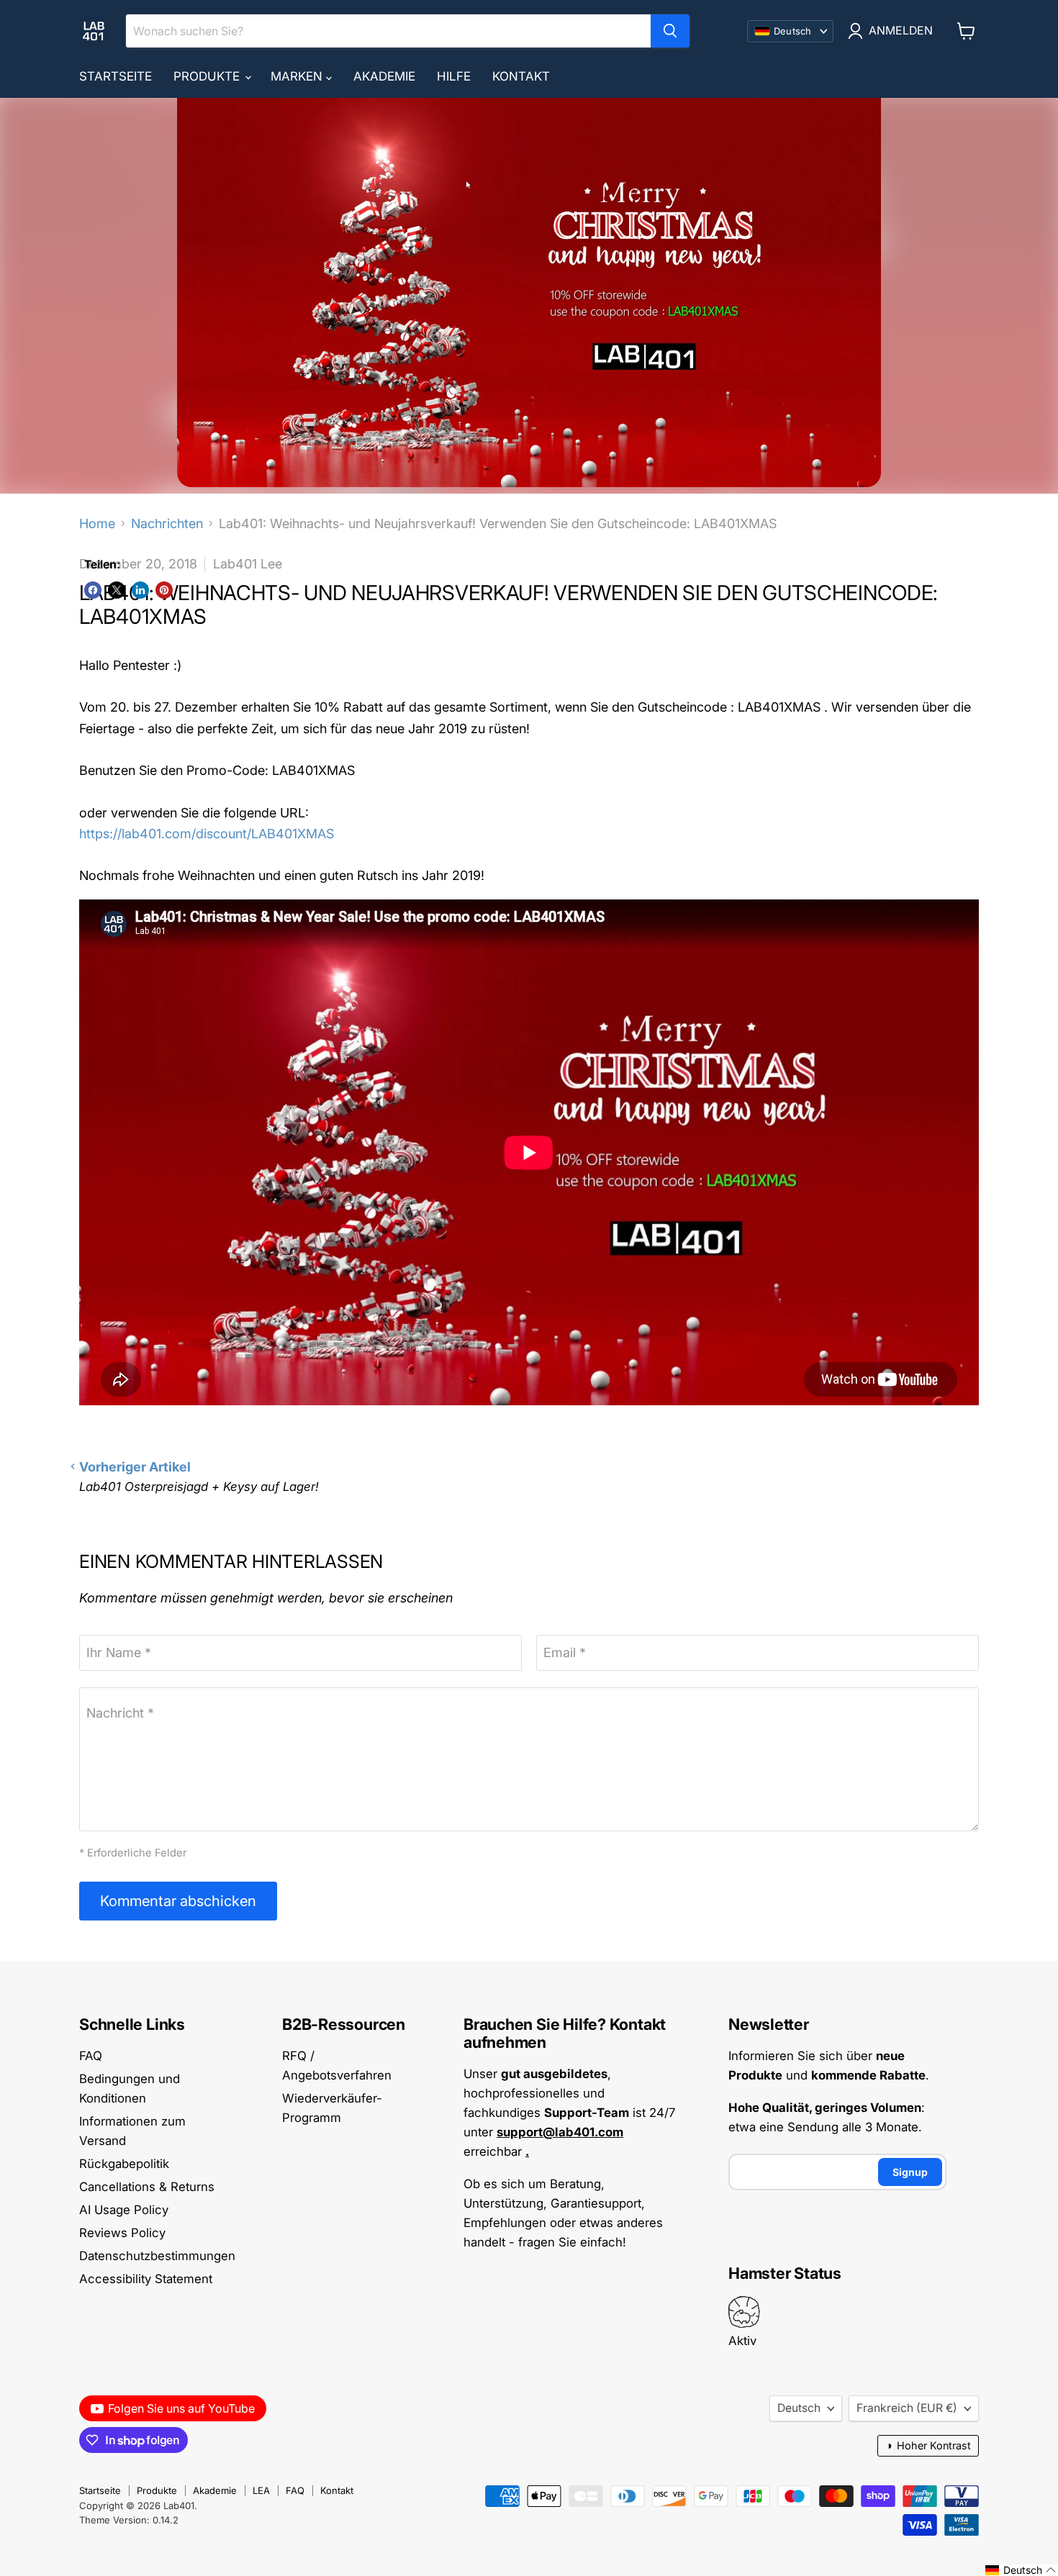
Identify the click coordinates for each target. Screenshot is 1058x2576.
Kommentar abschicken (178, 1901)
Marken (298, 76)
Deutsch (799, 2408)
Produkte (208, 76)
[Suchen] (670, 31)
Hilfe (454, 76)
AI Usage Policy (124, 2210)
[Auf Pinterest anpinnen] (164, 590)
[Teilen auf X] (117, 590)
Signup (910, 2172)
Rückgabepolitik (124, 2164)
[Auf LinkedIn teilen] (140, 590)
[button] (1021, 2570)
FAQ (91, 2056)
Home (97, 524)
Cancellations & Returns (147, 2187)
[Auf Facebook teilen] (93, 590)
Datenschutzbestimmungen (157, 2256)
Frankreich (907, 2408)
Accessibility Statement (146, 2279)
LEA (261, 2490)
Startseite (116, 76)
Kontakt (521, 76)
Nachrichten (167, 524)
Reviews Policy (122, 2233)
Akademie (384, 76)
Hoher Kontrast (928, 2445)
